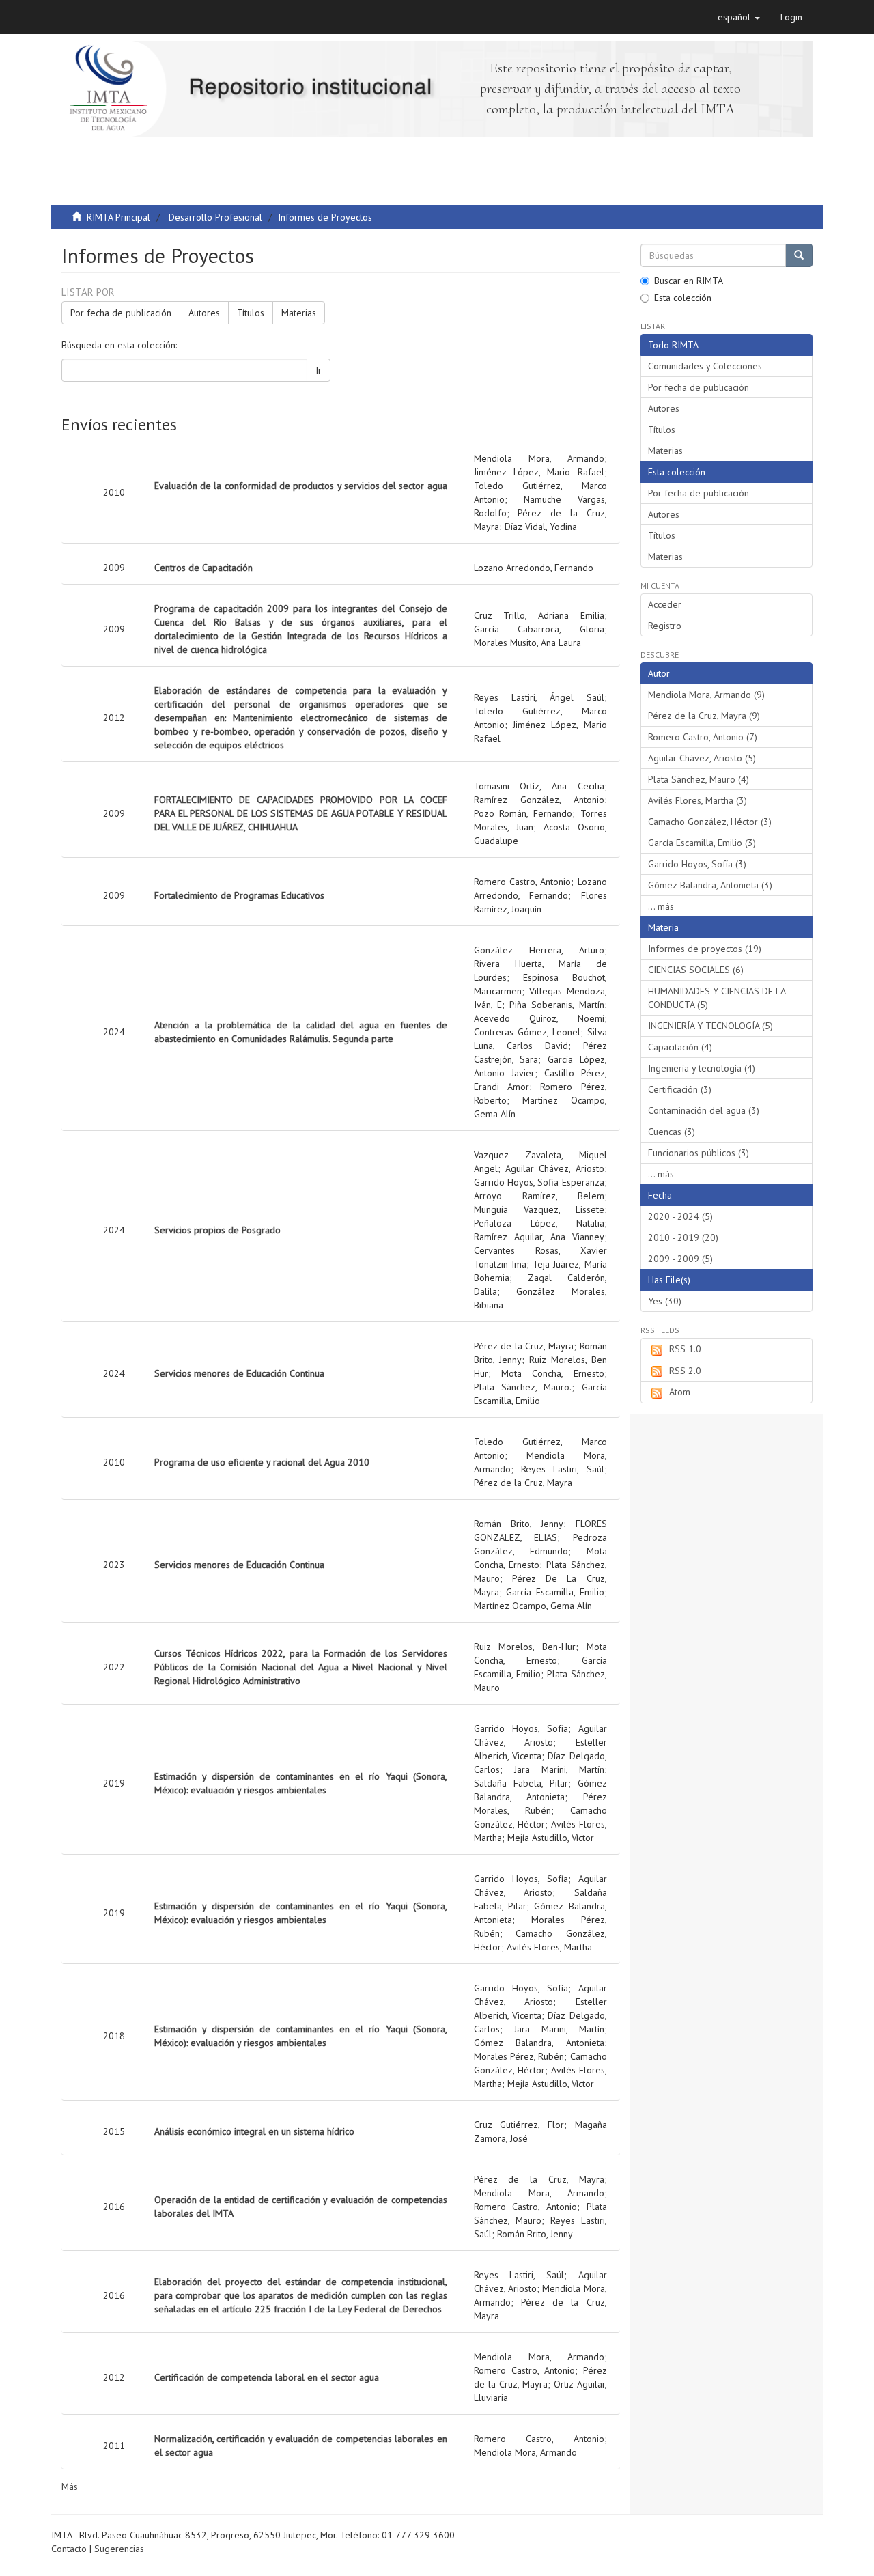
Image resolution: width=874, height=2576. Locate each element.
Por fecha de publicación (121, 313)
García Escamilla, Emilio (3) (702, 843)
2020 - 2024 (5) (680, 1216)
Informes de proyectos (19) (705, 949)
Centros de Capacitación (203, 568)
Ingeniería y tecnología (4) (702, 1068)
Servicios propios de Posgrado (217, 1230)
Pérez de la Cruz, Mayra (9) (704, 716)
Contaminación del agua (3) (704, 1110)
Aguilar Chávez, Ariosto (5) (702, 758)
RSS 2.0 (685, 1371)
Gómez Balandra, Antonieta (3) (710, 885)
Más (70, 2487)
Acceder (665, 604)
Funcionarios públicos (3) (699, 1153)
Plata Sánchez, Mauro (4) (699, 779)
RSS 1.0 (685, 1349)
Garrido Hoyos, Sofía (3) (697, 864)
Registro (665, 626)
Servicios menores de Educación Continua (239, 1373)
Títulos (251, 313)
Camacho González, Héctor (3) (710, 822)
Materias (299, 313)
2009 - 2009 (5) (680, 1259)
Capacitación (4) (680, 1047)
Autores (204, 313)
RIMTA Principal (118, 217)
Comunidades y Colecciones (705, 366)
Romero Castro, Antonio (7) (703, 737)
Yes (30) (665, 1301)
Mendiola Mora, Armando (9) (706, 695)
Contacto (69, 2549)
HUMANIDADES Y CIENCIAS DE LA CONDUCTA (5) (717, 998)
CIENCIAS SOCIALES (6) (696, 970)
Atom (680, 1392)
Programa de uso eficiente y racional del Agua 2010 (262, 1462)
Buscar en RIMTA (689, 281)
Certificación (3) (680, 1089)
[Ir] (799, 255)
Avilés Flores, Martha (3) (697, 800)
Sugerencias (119, 2549)
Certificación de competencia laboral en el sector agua (267, 2377)
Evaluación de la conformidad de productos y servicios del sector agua (301, 486)
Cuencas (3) (672, 1132)
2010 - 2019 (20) (683, 1237)
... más (661, 906)
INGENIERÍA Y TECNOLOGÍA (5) (710, 1026)
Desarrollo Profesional (215, 217)
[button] (739, 17)
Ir (319, 370)
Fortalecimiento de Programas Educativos (239, 895)
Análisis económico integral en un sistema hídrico (254, 2131)
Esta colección (683, 298)
